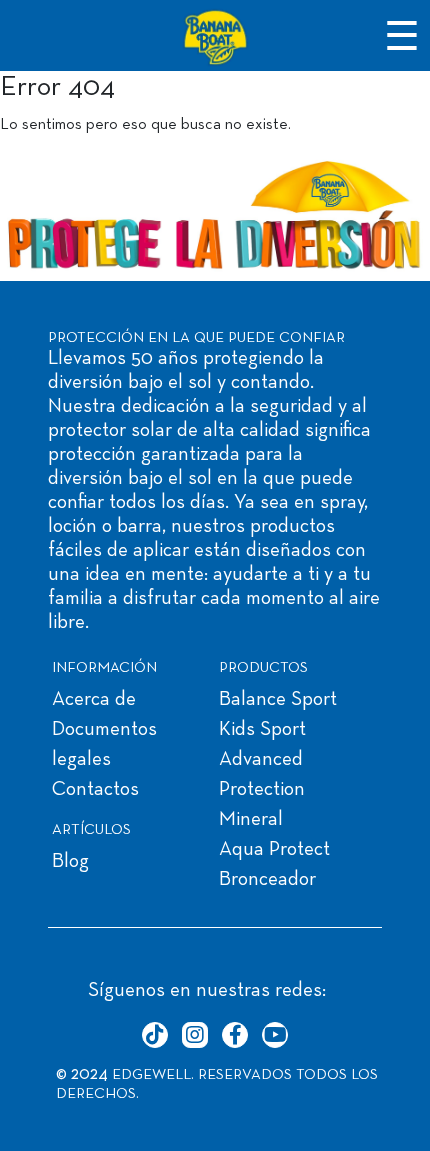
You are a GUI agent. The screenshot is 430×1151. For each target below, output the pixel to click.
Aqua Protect (274, 850)
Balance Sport (278, 700)
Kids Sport (262, 730)
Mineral (251, 820)
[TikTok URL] (155, 1035)
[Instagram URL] (195, 1035)
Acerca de (94, 700)
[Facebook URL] (235, 1035)
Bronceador (267, 880)
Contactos (95, 790)
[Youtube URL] (275, 1035)
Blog (70, 862)
